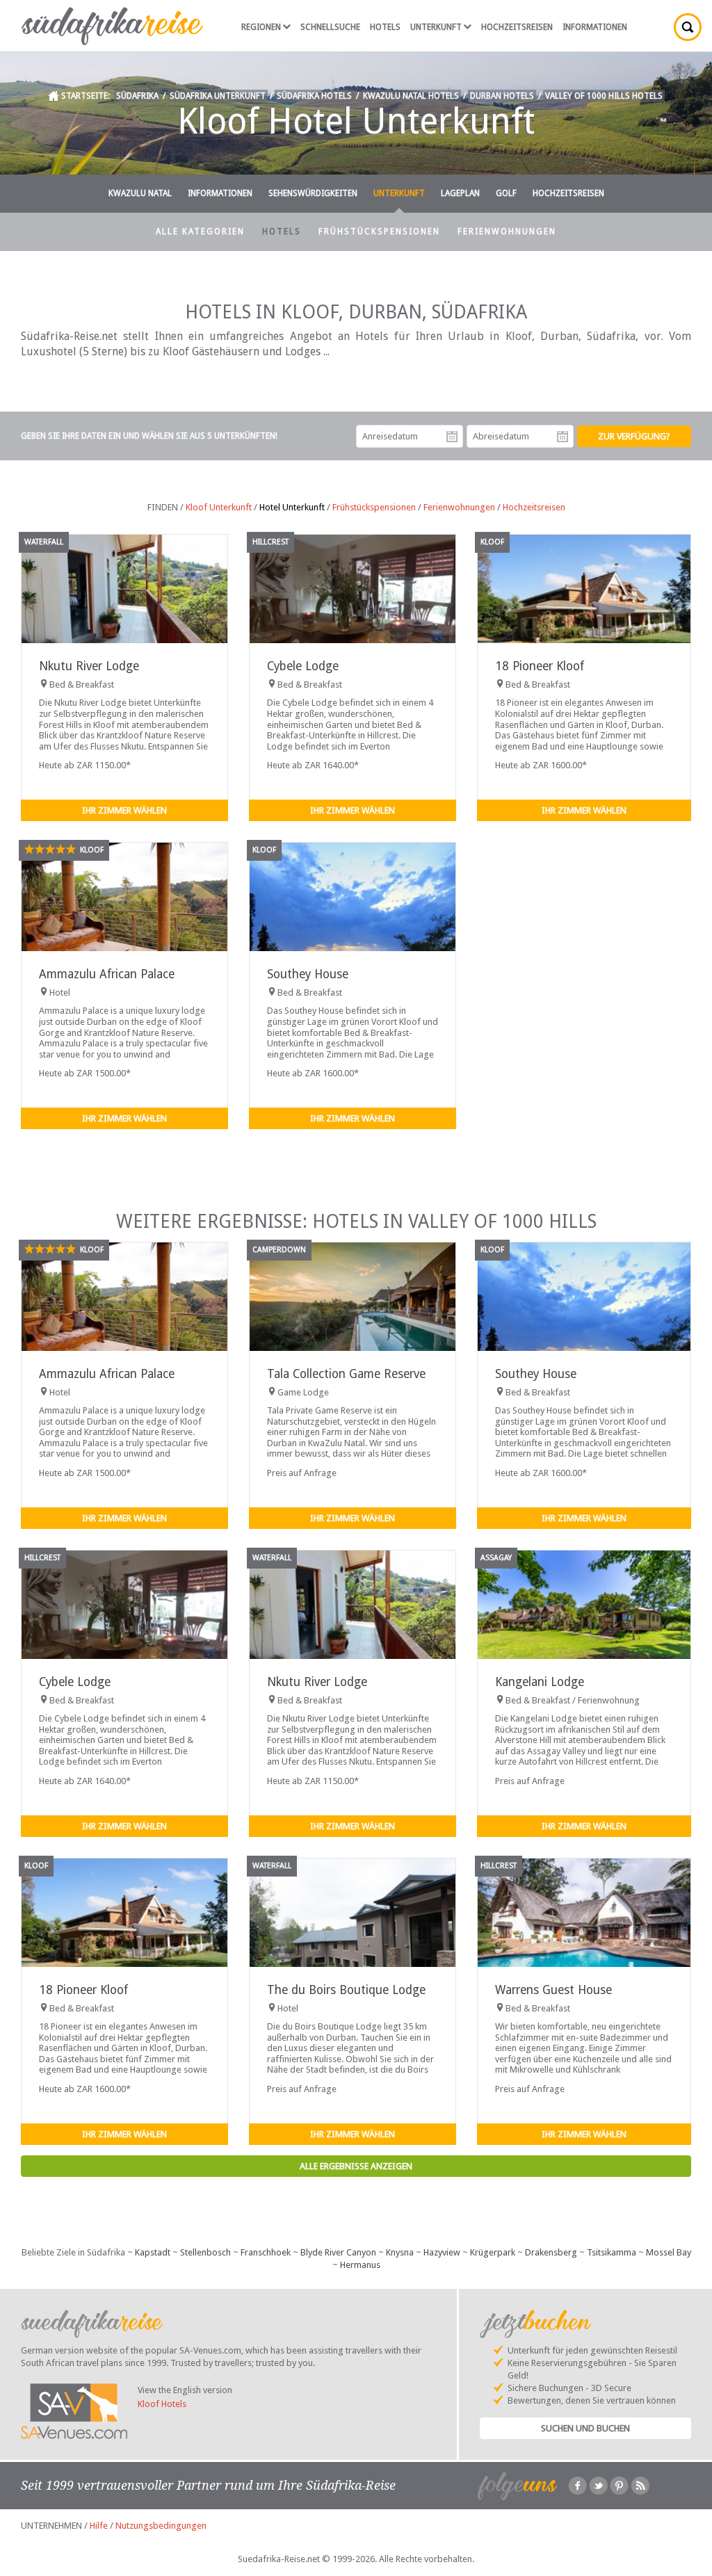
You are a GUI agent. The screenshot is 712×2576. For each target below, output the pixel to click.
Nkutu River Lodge (89, 666)
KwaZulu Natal (140, 193)
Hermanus (360, 2265)
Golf (506, 193)
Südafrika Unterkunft (218, 96)
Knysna (400, 2252)
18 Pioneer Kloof (540, 666)
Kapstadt (153, 2252)
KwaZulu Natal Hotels (411, 96)
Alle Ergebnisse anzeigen (356, 2166)
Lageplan (460, 193)
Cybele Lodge (303, 666)
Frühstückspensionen (379, 232)
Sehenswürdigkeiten (313, 193)
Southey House (308, 974)
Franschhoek (266, 2252)
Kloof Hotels (162, 2404)
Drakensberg (551, 2252)
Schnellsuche (330, 27)
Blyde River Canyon (338, 2252)
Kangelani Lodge (540, 1682)
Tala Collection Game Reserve (346, 1374)
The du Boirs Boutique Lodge (346, 1990)
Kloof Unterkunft (219, 507)
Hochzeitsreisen (517, 27)
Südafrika (137, 96)
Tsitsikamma (612, 2252)
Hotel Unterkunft (292, 507)
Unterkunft (436, 27)
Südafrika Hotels (314, 96)
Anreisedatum (452, 437)
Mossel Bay (669, 2252)
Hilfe (99, 2526)
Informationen (595, 27)
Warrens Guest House (553, 1990)
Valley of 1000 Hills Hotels (604, 96)
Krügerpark (493, 2252)
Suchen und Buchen (585, 2428)
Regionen (261, 27)
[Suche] (688, 27)
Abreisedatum (563, 437)
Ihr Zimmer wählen (124, 810)
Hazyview (442, 2252)
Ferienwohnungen (507, 232)
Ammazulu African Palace (107, 974)
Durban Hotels (502, 96)
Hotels (385, 27)
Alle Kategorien (200, 232)
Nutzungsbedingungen (161, 2526)
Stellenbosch (205, 2252)
